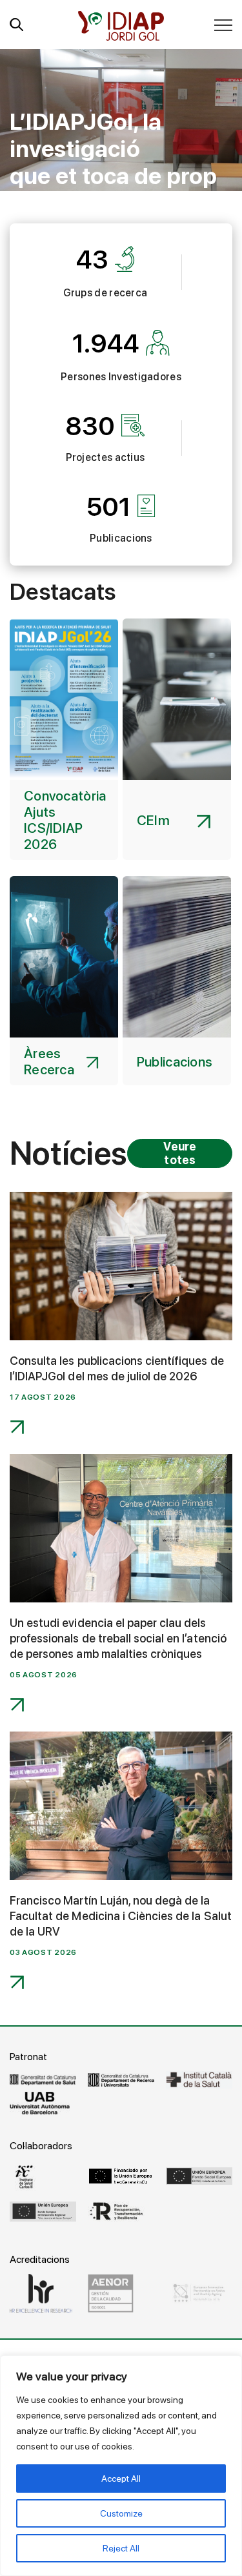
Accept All (121, 2479)
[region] (121, 2466)
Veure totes (180, 1153)
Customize (121, 2513)
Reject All (121, 2548)
